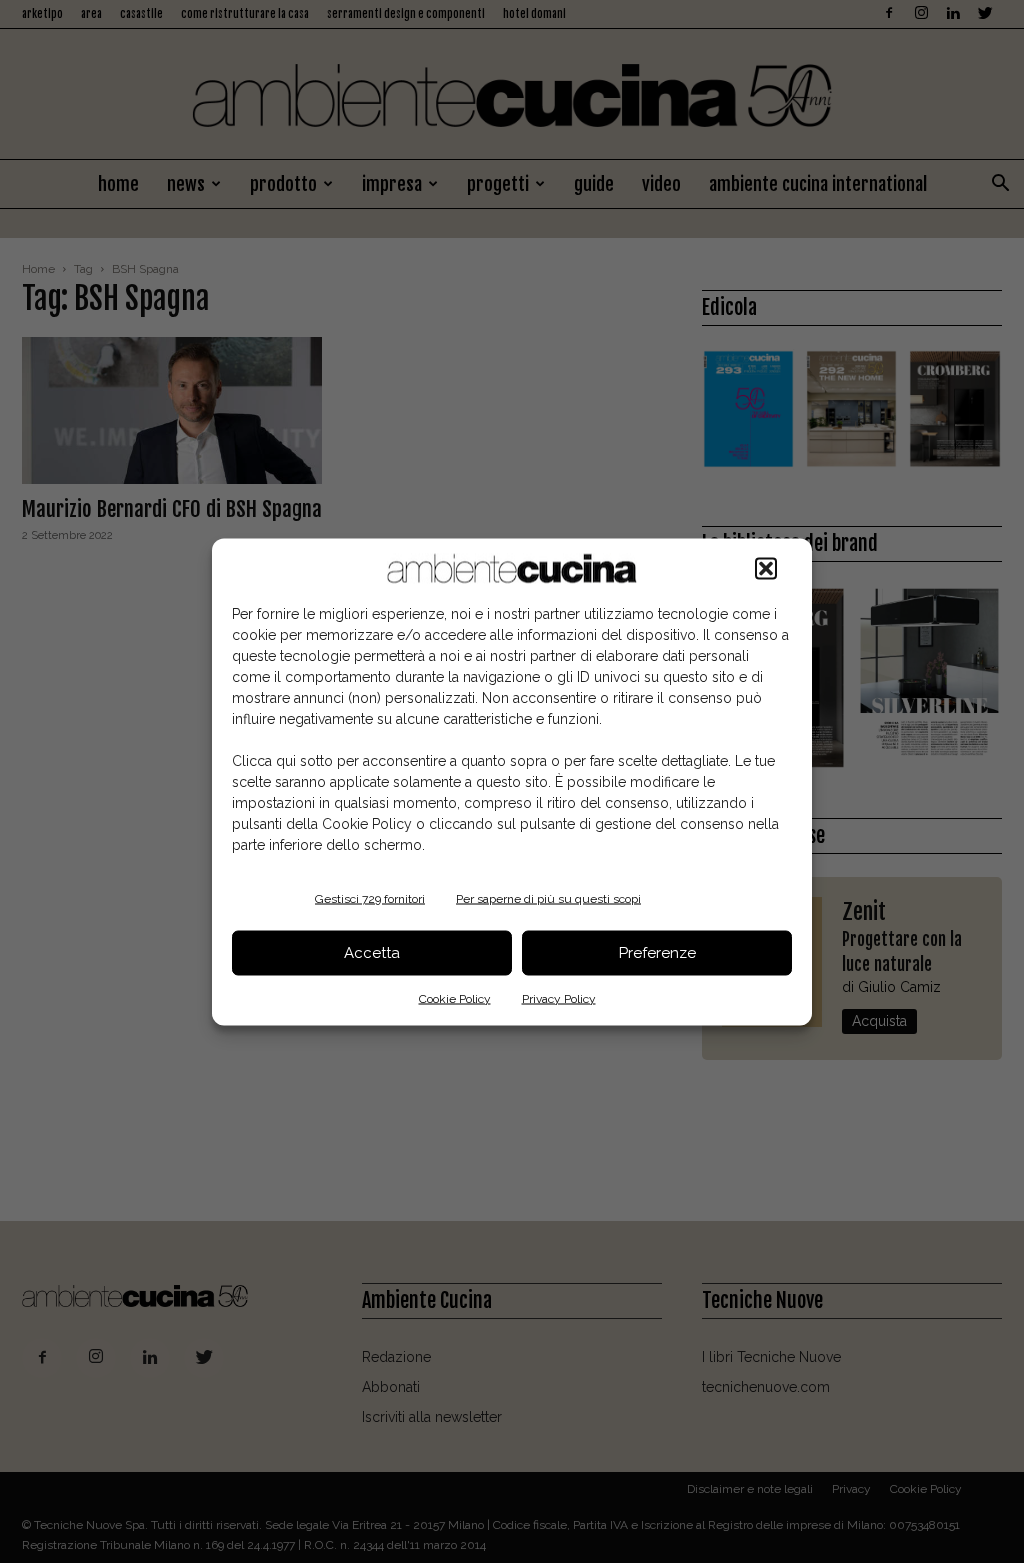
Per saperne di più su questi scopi (548, 898)
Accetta (372, 953)
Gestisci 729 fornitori (370, 898)
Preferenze (657, 953)
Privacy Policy (559, 998)
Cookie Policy (455, 998)
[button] (766, 568)
